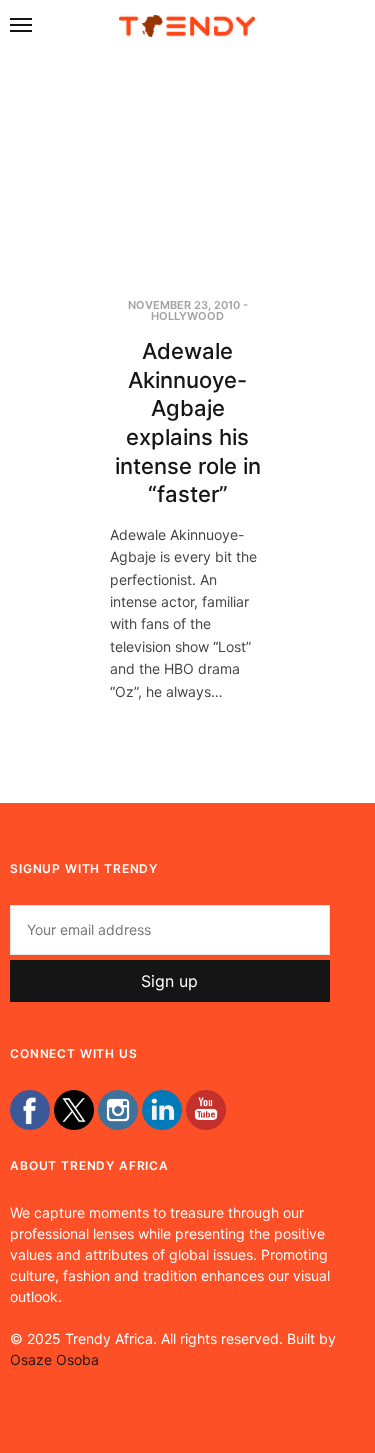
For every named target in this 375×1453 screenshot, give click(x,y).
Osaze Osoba (54, 1359)
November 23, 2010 (184, 305)
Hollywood (187, 316)
